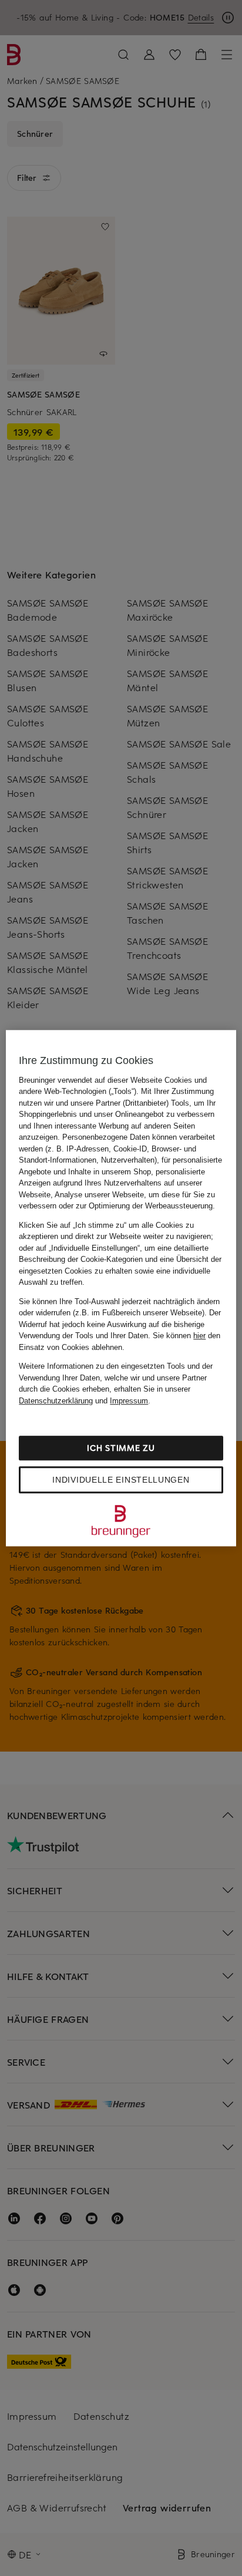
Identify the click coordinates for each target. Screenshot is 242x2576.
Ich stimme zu (121, 1448)
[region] (121, 1288)
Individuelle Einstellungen (121, 1480)
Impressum (129, 1401)
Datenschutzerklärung (56, 1401)
